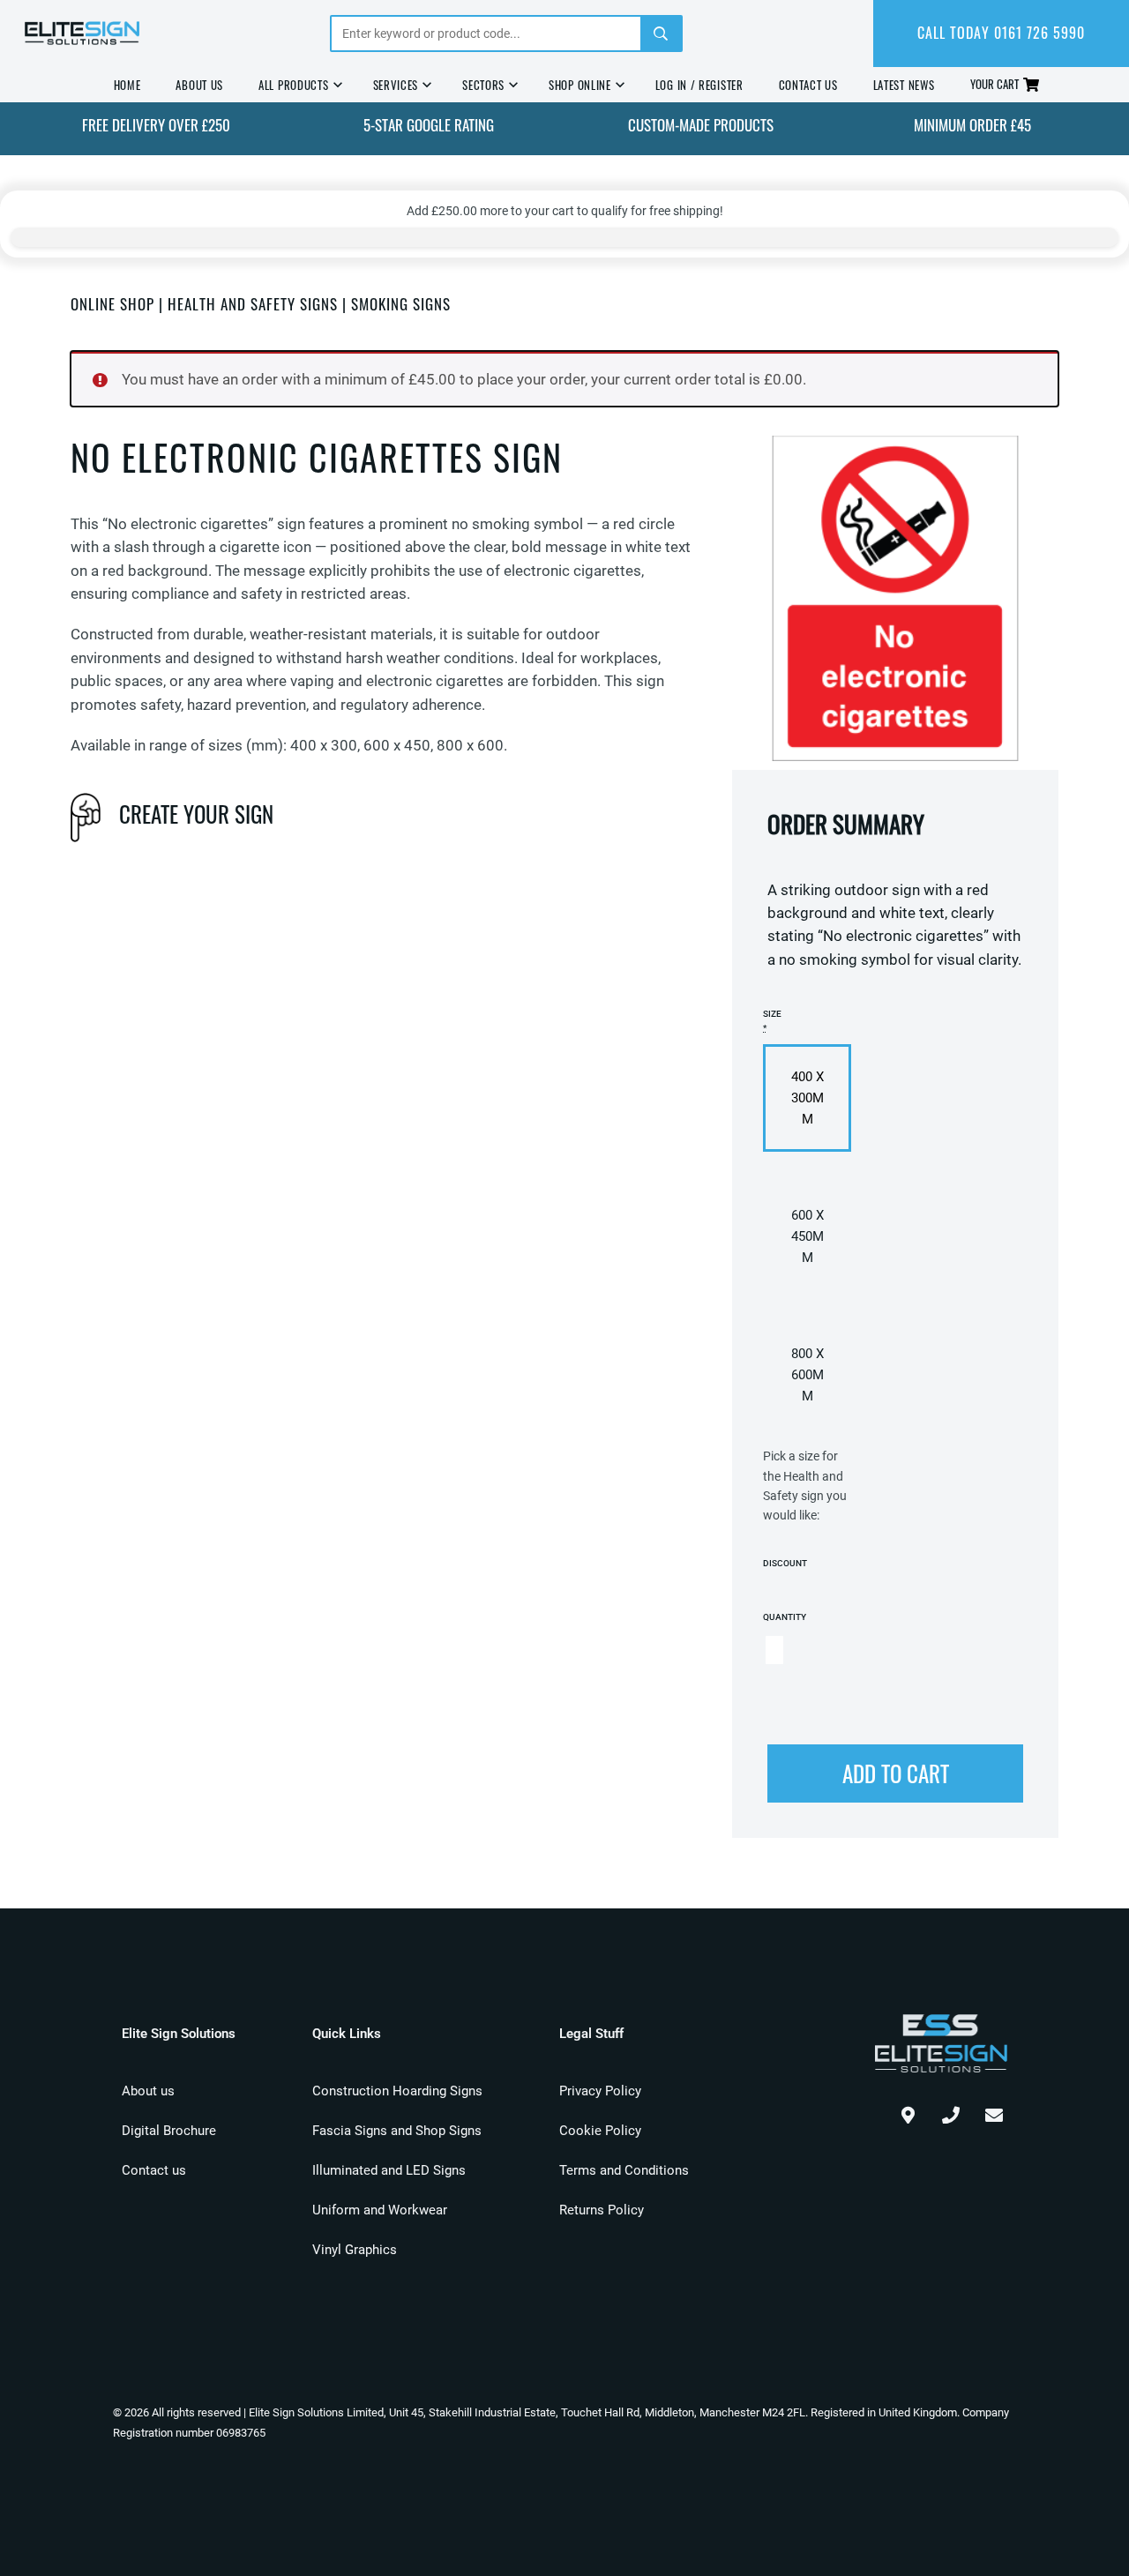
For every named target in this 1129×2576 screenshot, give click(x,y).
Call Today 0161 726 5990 (1001, 33)
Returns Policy (602, 2210)
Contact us (154, 2170)
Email (994, 2111)
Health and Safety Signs (253, 304)
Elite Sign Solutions (82, 34)
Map (908, 2111)
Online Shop (112, 304)
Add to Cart (896, 1773)
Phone (951, 2111)
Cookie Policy (600, 2131)
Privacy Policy (600, 2091)
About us (148, 2091)
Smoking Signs (401, 304)
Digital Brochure (169, 2131)
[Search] (661, 34)
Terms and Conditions (624, 2170)
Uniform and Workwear (380, 2210)
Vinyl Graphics (355, 2250)
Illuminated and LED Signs (389, 2170)
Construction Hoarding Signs (397, 2091)
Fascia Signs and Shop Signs (397, 2131)
